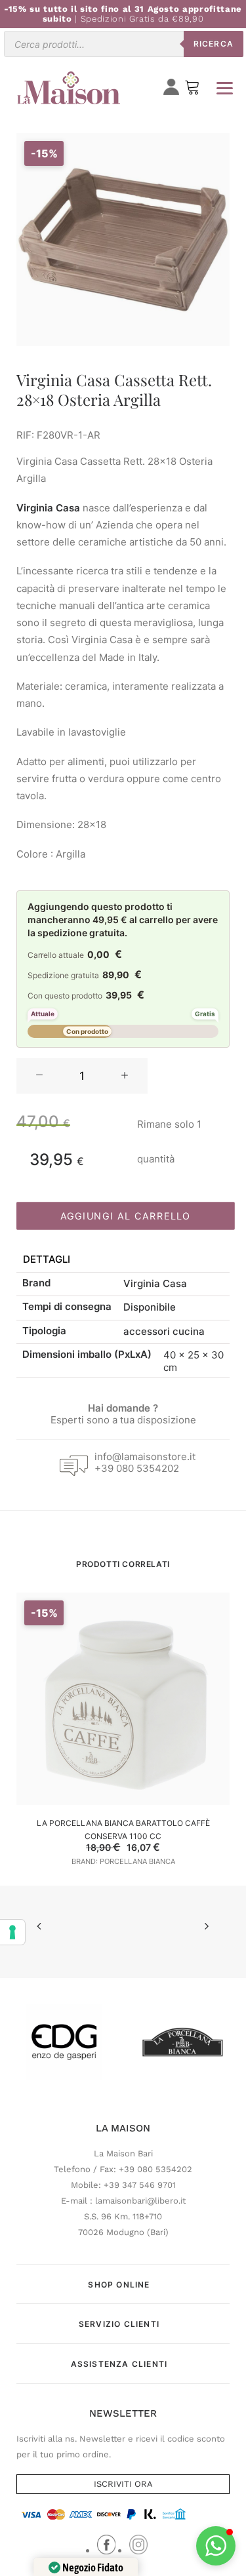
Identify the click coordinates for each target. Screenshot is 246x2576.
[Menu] (224, 88)
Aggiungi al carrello (125, 1216)
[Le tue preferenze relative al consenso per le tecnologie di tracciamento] (12, 1932)
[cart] (192, 90)
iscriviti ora (123, 2484)
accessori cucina (164, 1331)
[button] (39, 1076)
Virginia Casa (155, 1283)
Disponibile (150, 1307)
